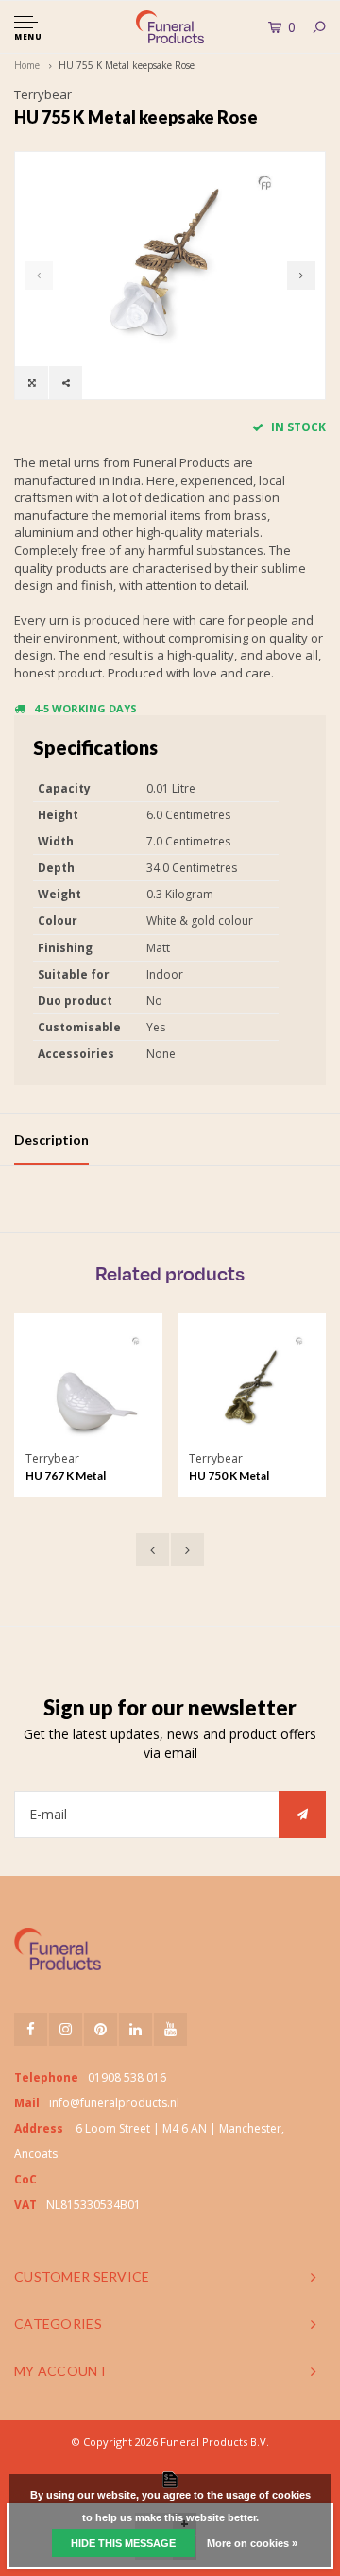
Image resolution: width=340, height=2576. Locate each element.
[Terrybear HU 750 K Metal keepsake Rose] (252, 1387)
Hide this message (123, 2543)
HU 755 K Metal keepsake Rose (127, 65)
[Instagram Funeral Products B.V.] (66, 2029)
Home (27, 65)
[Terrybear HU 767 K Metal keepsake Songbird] (88, 1387)
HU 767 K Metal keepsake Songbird (76, 1477)
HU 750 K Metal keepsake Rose (229, 1477)
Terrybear (43, 94)
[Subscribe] (302, 1815)
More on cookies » (252, 2543)
